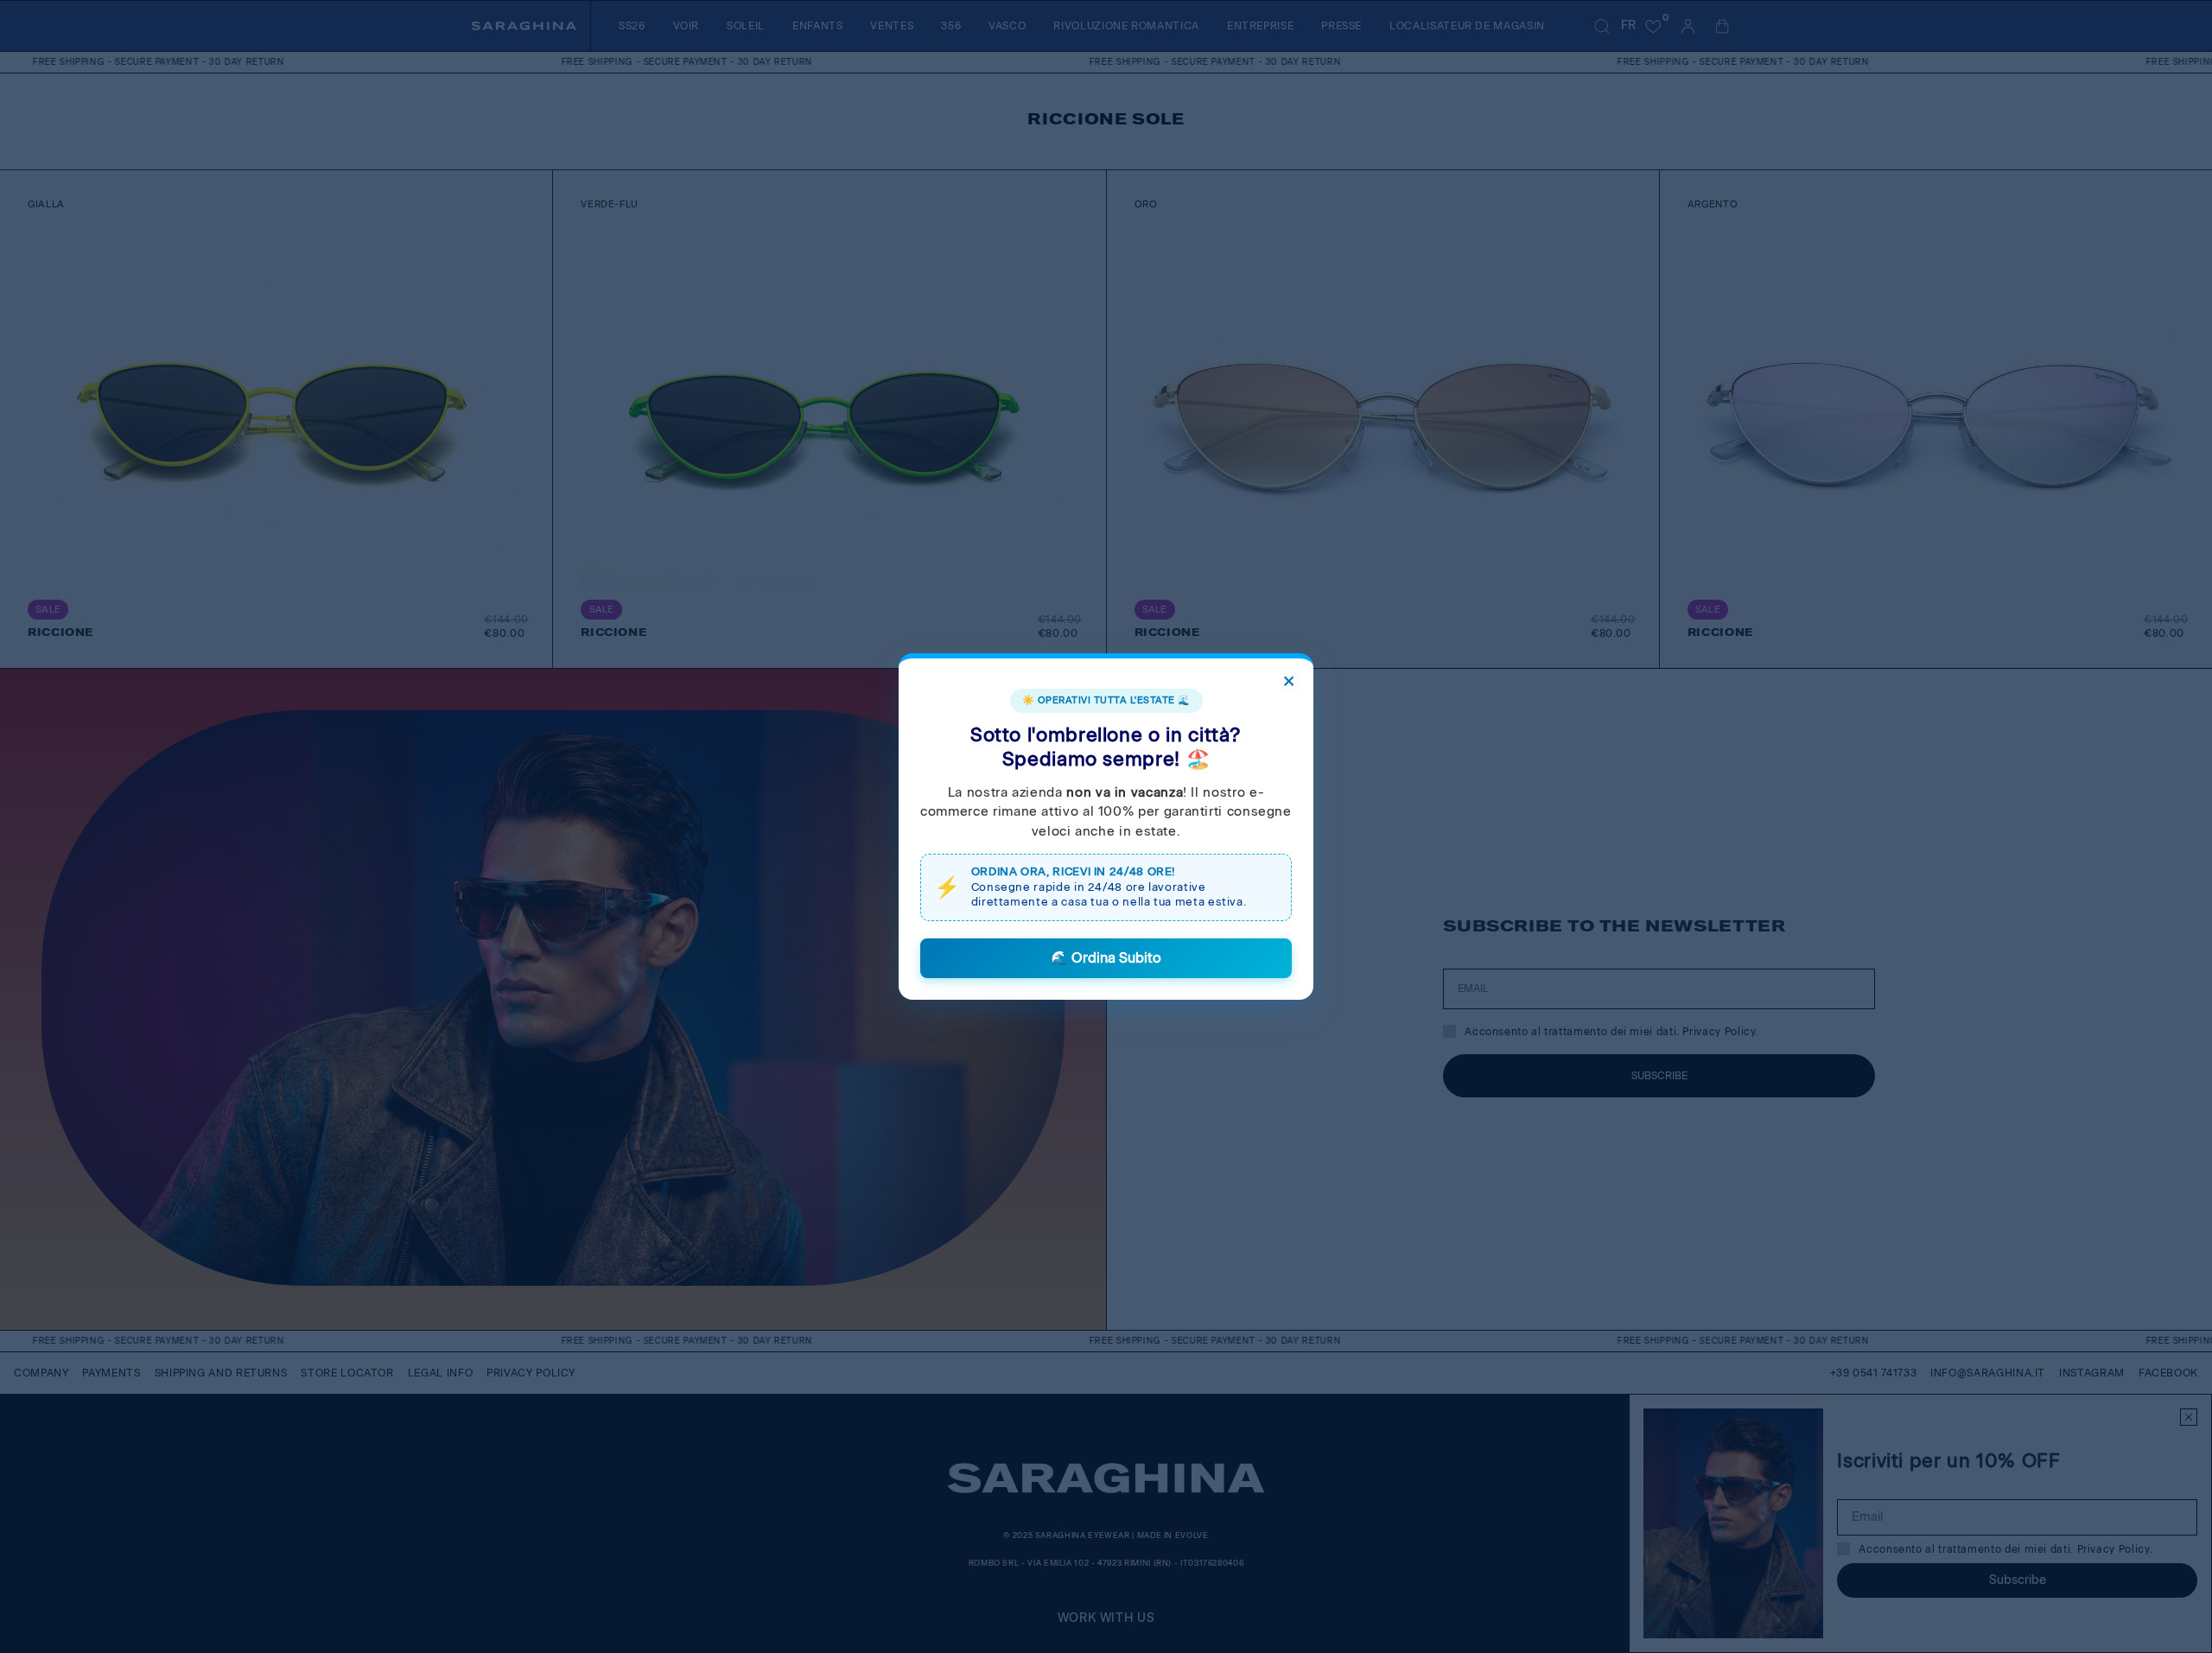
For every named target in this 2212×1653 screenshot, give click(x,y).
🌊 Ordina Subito (1106, 958)
